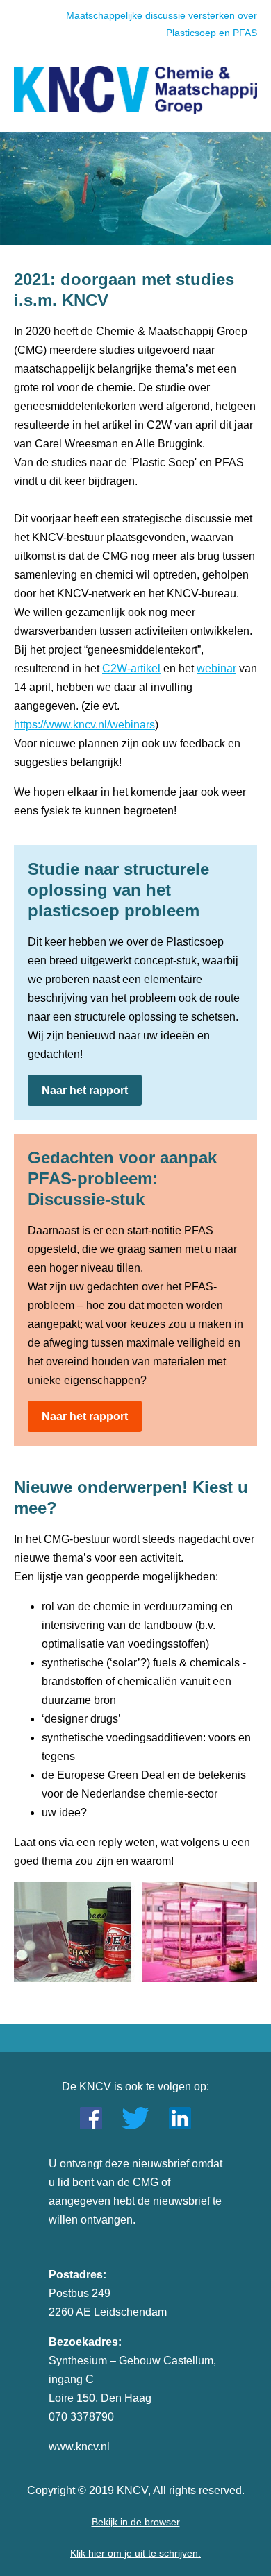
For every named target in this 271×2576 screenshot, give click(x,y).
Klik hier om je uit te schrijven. (135, 2553)
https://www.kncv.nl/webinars (84, 725)
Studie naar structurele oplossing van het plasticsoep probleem (118, 890)
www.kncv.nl (79, 2447)
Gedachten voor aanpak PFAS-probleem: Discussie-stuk (122, 1178)
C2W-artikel (131, 668)
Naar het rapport (85, 1090)
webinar (216, 668)
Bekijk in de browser (136, 2522)
